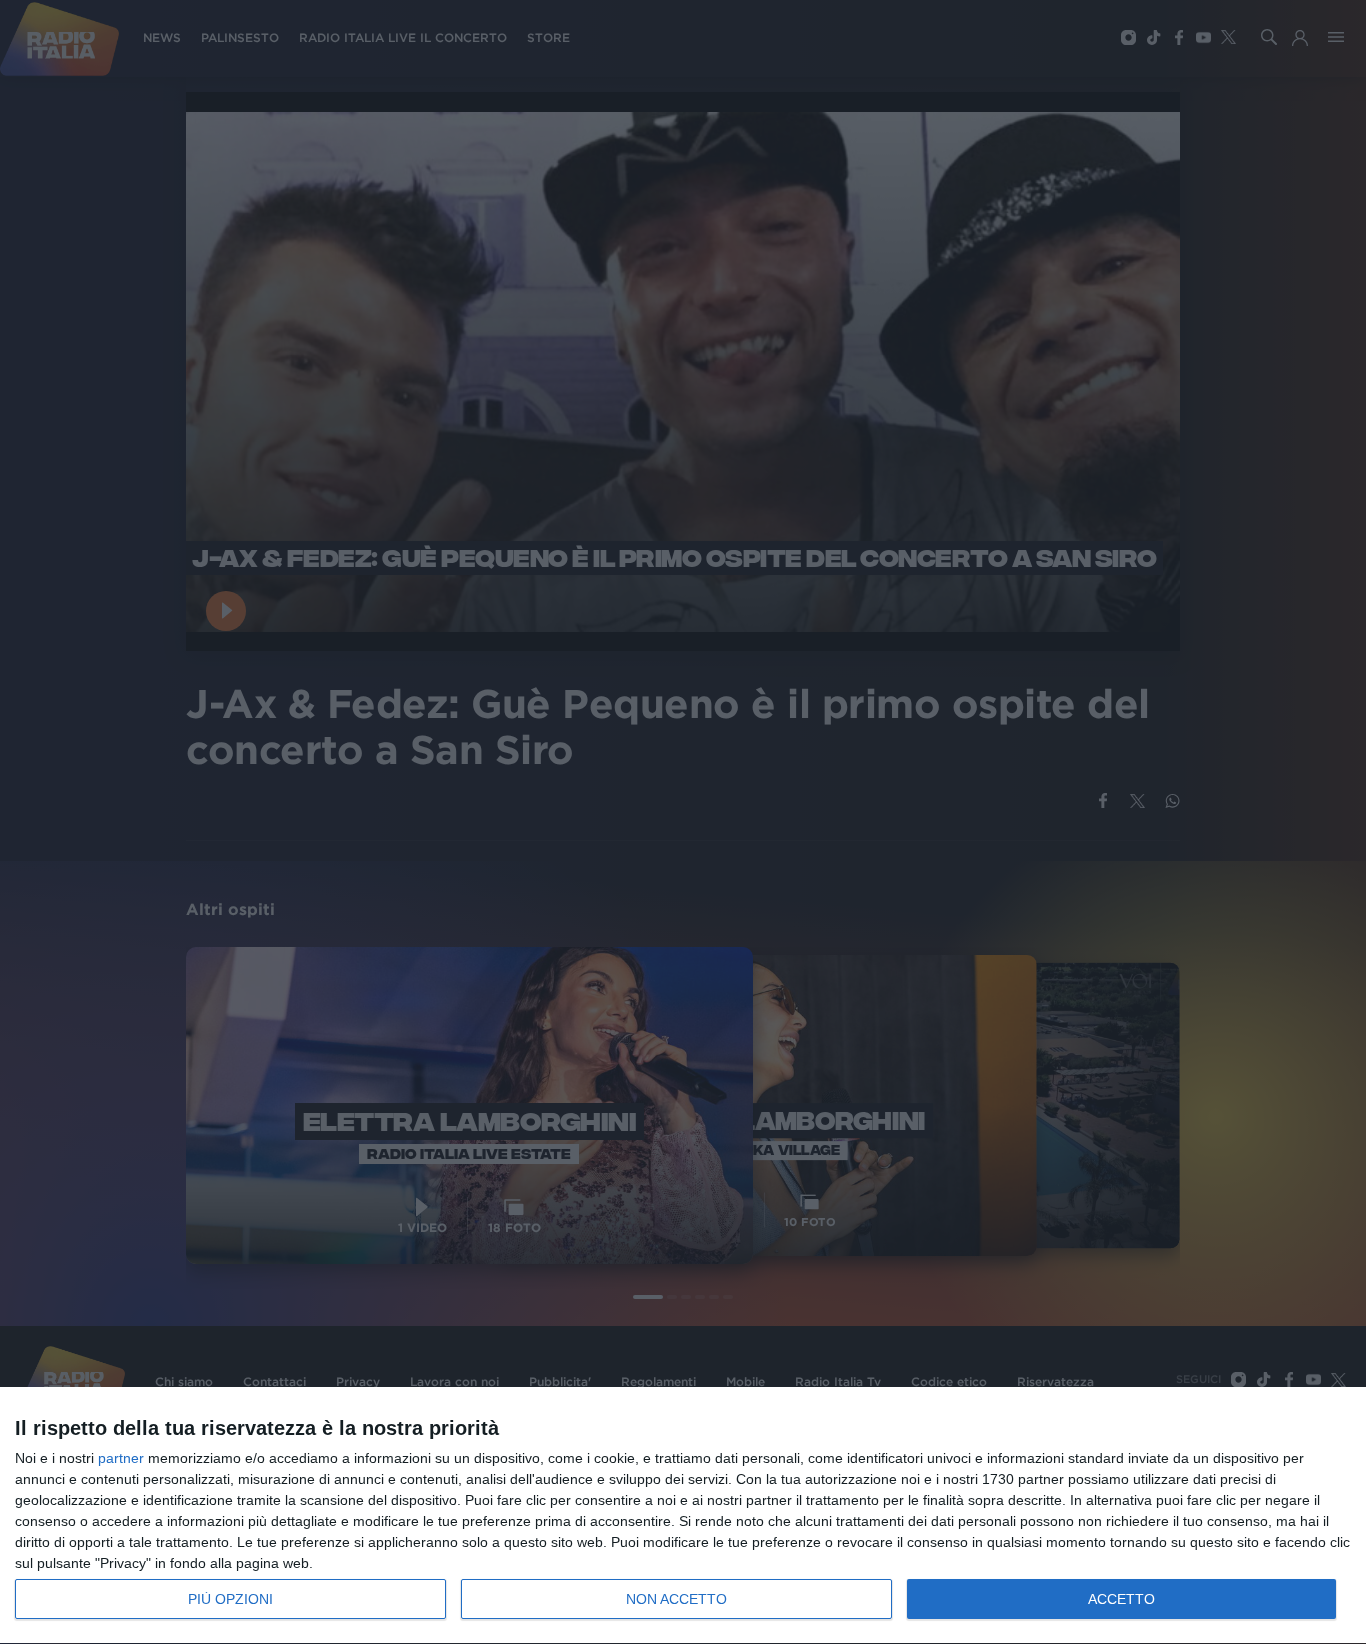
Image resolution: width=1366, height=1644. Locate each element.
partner (121, 1458)
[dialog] (683, 1516)
